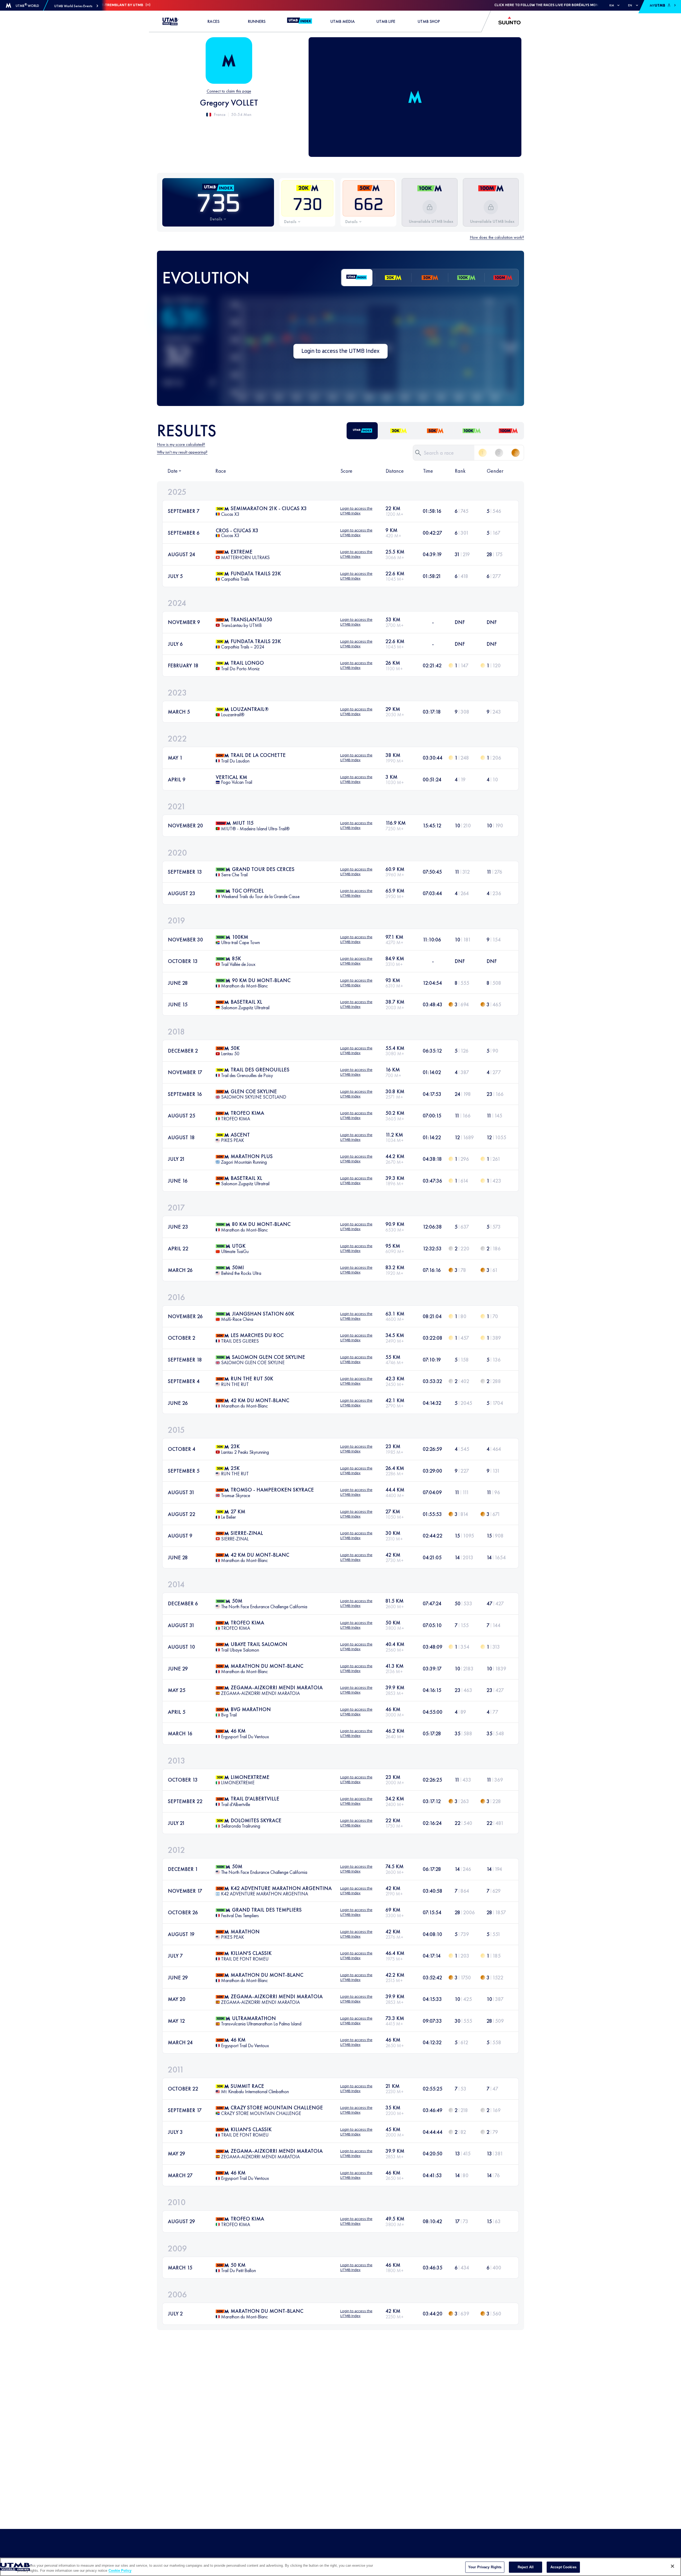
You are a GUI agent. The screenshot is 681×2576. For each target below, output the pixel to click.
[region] (340, 2567)
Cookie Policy (120, 2571)
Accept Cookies (563, 2567)
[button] (76, 6)
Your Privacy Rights (485, 2567)
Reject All (526, 2567)
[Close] (672, 2566)
